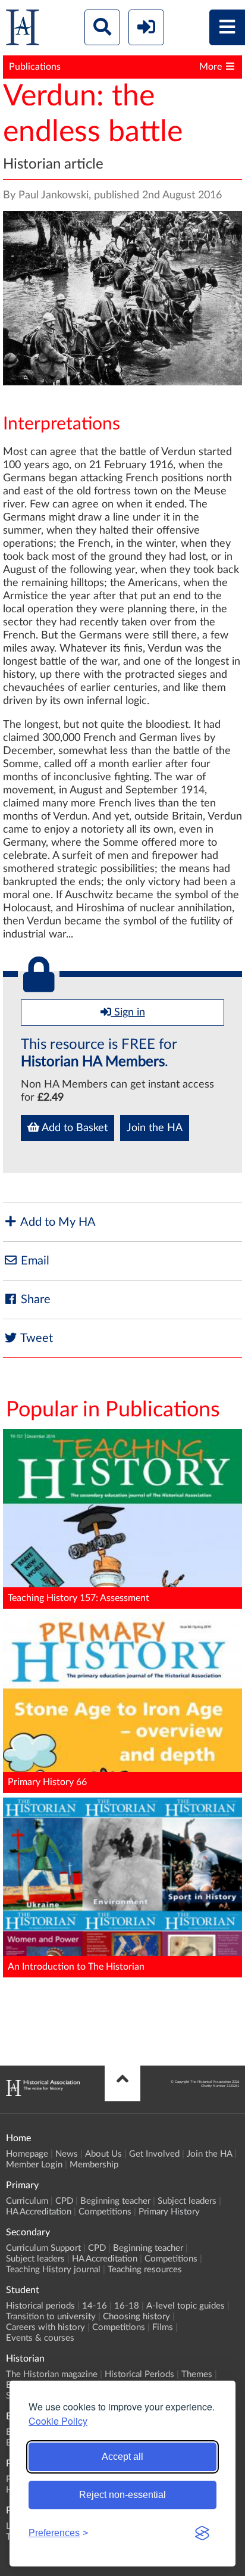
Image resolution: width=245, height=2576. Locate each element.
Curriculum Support (43, 2248)
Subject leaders (187, 2201)
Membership (94, 2165)
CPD (64, 2201)
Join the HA (155, 1128)
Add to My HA (57, 1222)
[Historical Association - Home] (43, 2093)
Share (34, 1300)
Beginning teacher (115, 2201)
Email (34, 1261)
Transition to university (51, 2317)
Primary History (169, 2212)
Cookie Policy (58, 2421)
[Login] (146, 27)
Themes (197, 2374)
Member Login (34, 2165)
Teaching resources (145, 2270)
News (67, 2154)
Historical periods (40, 2306)
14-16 (95, 2306)
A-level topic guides (186, 2306)
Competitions (105, 2212)
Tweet (35, 1338)
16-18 (127, 2306)
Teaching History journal (53, 2270)
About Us (103, 2154)
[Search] (102, 27)
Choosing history (136, 2317)
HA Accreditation (39, 2212)
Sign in (128, 1013)
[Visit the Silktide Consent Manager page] (202, 2533)
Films (163, 2327)
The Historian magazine (52, 2374)
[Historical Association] (23, 30)
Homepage (27, 2154)
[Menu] (227, 27)
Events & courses (40, 2338)
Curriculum (27, 2201)
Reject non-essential (122, 2495)
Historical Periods (139, 2374)
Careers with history (45, 2327)
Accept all (122, 2457)
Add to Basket (73, 1128)
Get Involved (154, 2154)
